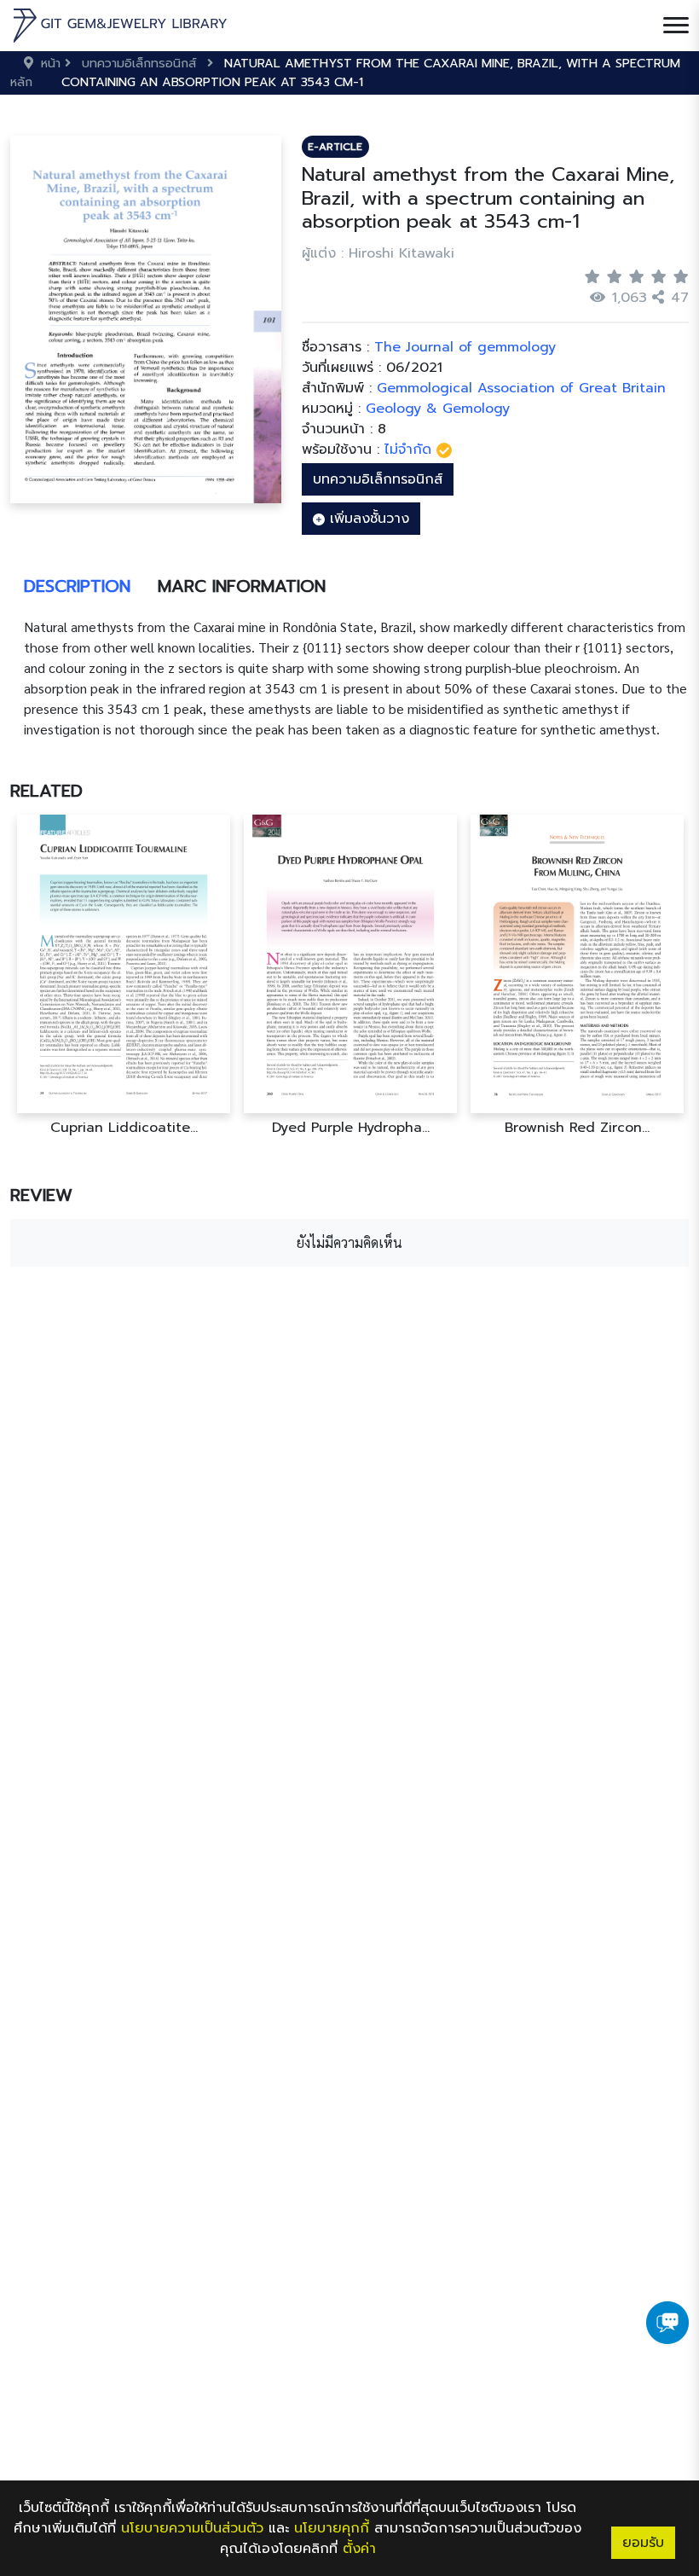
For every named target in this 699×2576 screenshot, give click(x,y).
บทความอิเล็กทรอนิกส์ (378, 479)
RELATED (46, 791)
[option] (124, 975)
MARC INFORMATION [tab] (242, 586)
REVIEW (41, 1195)
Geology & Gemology (438, 409)
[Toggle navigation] (676, 26)
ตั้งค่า (359, 2549)
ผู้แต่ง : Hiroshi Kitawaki (378, 253)
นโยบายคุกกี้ (332, 2528)
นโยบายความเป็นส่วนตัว (192, 2528)
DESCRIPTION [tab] (77, 586)
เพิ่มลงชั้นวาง (367, 519)
